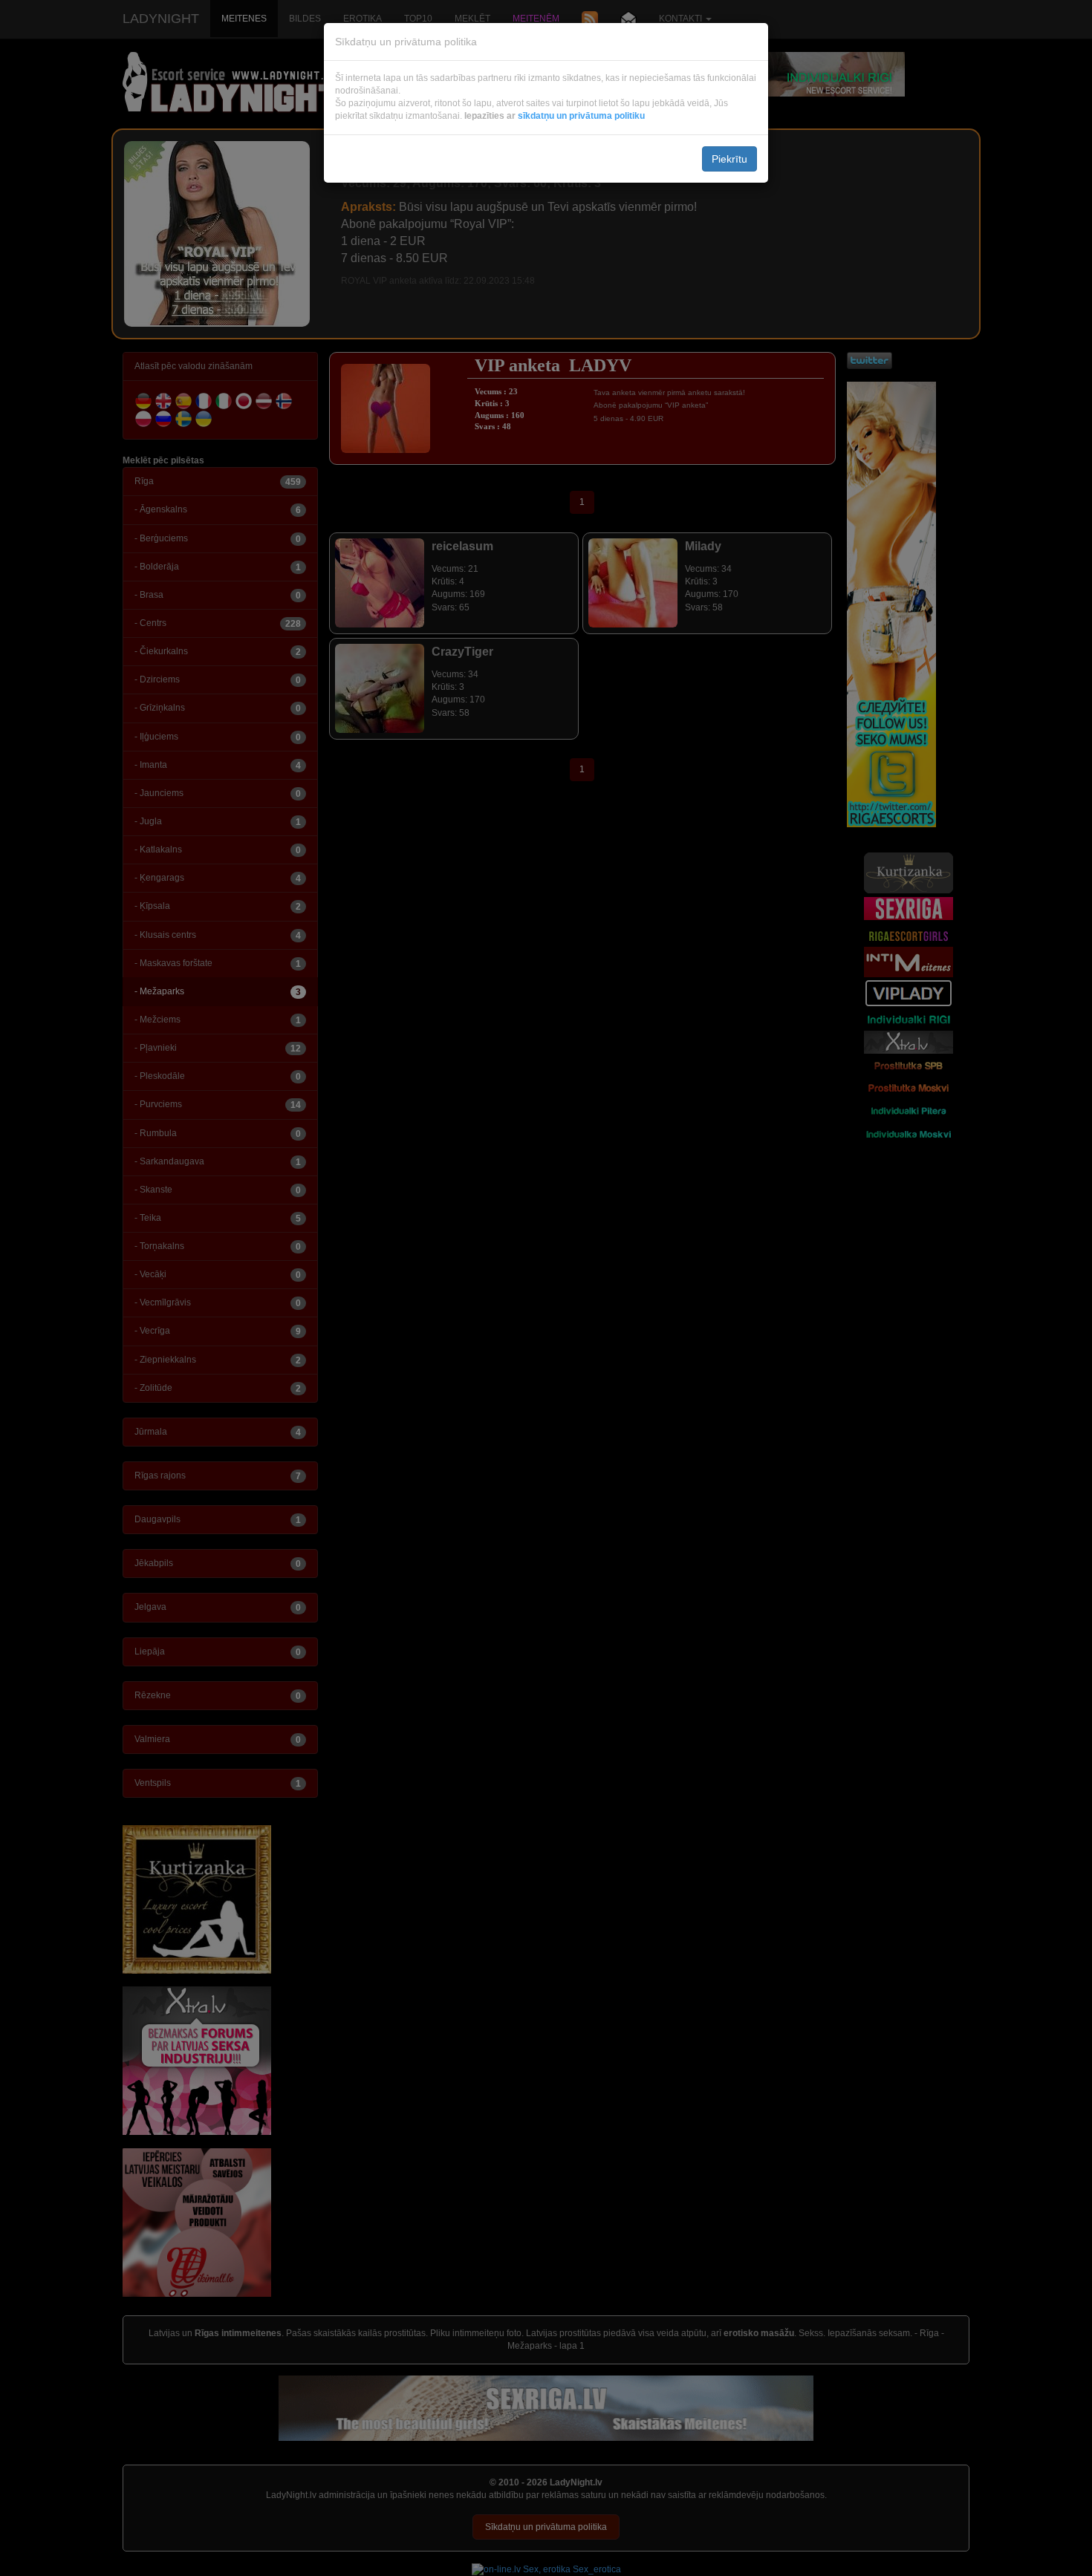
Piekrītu (729, 159)
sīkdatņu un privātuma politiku (581, 116)
